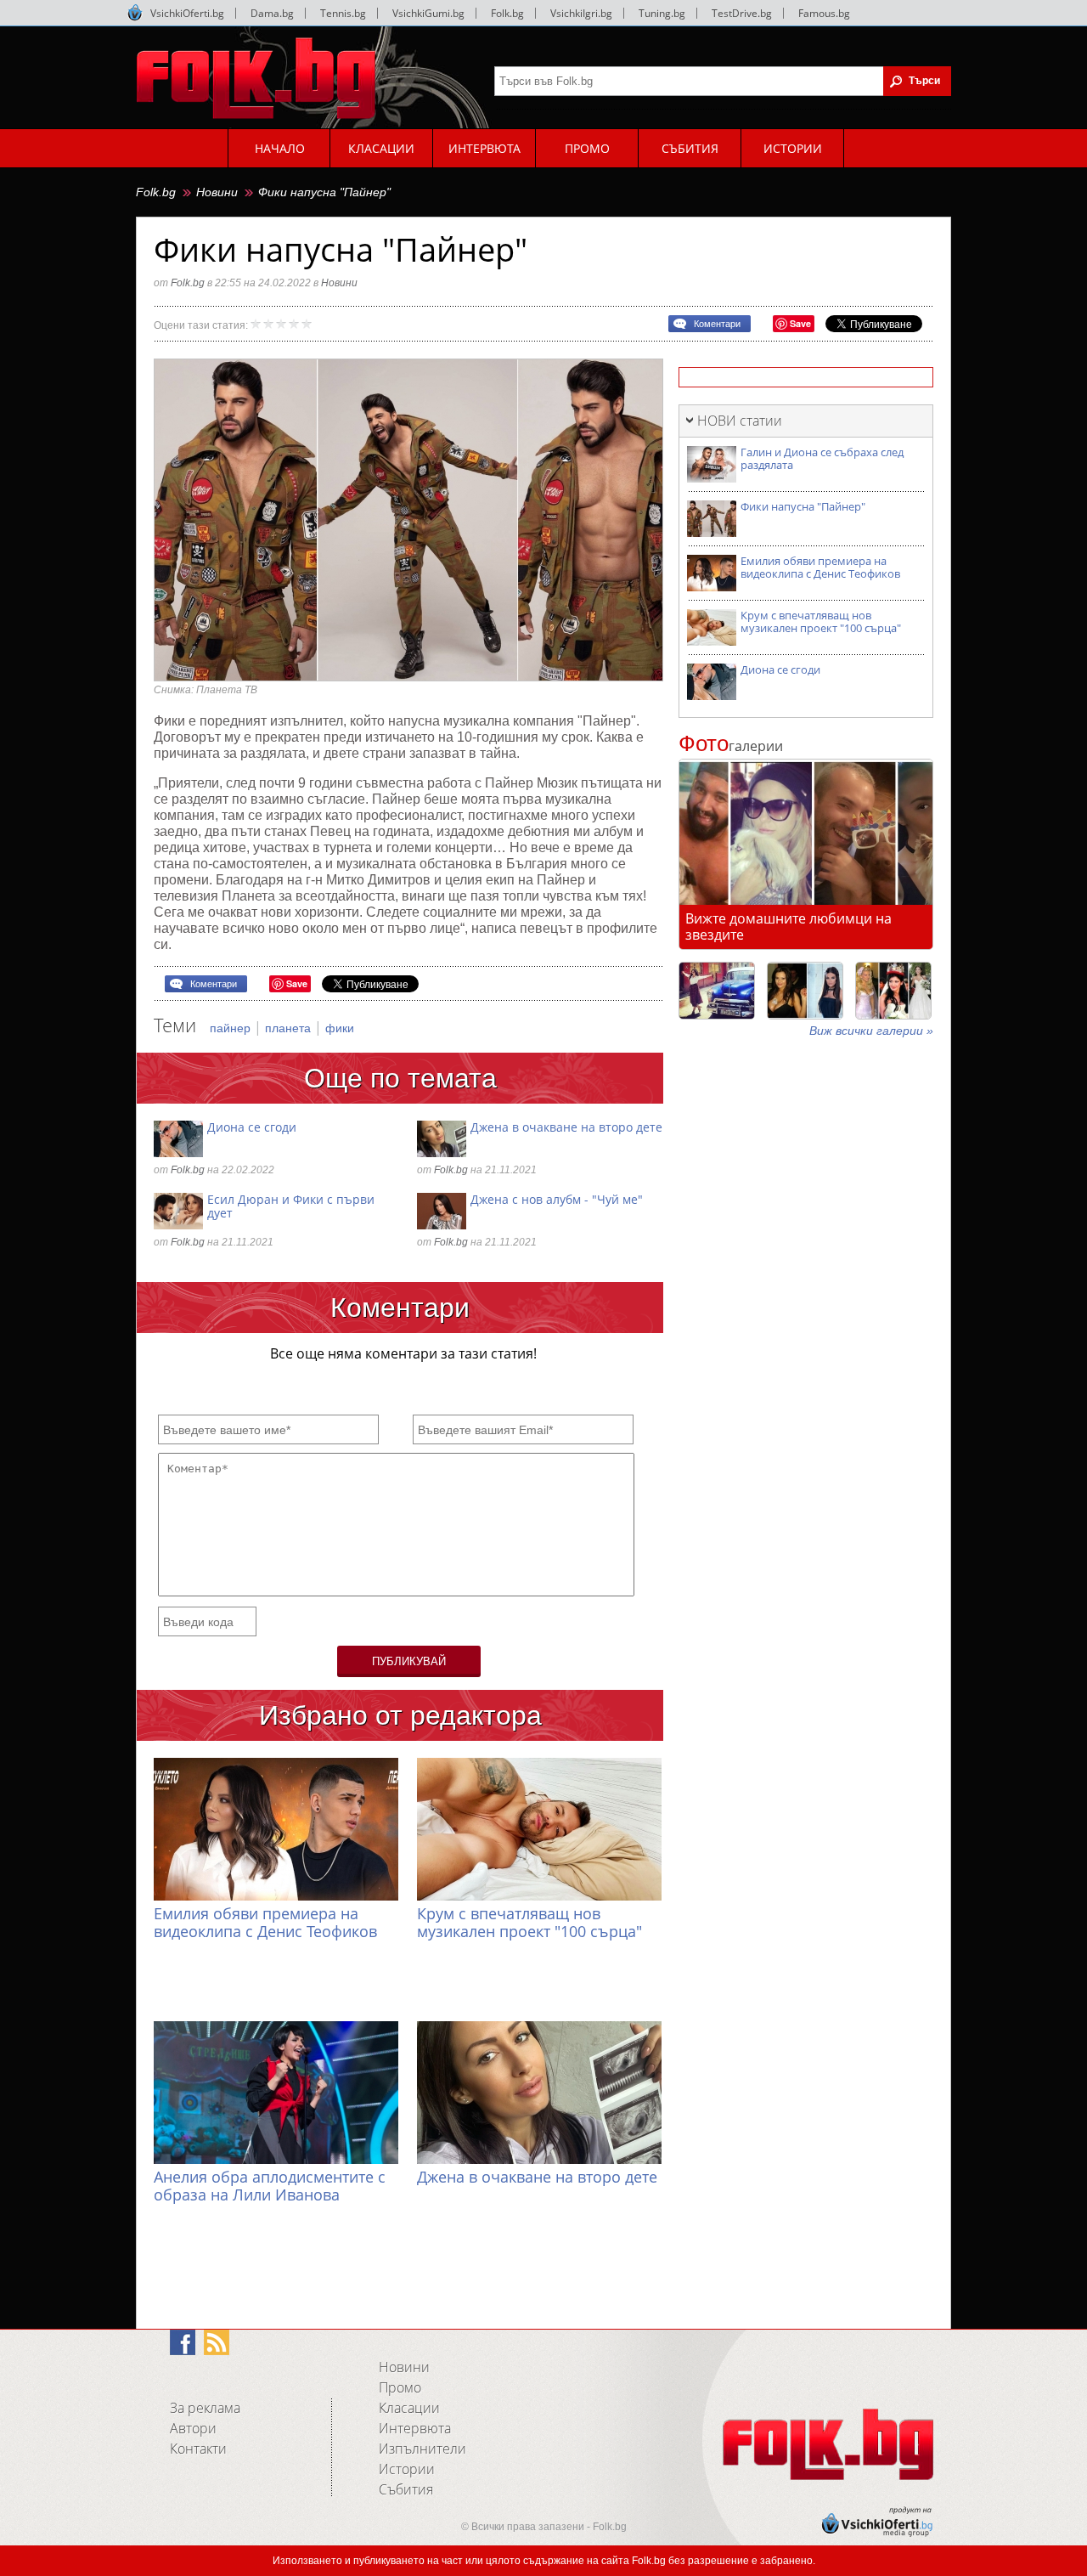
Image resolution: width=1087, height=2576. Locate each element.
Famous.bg (824, 13)
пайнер (232, 1028)
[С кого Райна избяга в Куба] (717, 991)
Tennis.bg (343, 13)
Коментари (717, 324)
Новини (217, 192)
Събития (406, 2489)
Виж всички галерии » (871, 1031)
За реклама (205, 2408)
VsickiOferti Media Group (135, 13)
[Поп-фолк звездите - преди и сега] (805, 991)
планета (290, 1028)
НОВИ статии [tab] (740, 421)
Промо (400, 2387)
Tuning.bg (662, 13)
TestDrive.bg (742, 13)
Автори (193, 2428)
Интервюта (415, 2428)
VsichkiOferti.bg (187, 13)
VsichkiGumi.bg (428, 13)
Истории (407, 2469)
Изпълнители (422, 2449)
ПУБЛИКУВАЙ (409, 1661)
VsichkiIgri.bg (581, 13)
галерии (731, 746)
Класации (409, 2408)
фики (340, 1028)
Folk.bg (507, 13)
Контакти (198, 2449)
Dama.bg (272, 13)
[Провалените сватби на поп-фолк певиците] (893, 991)
